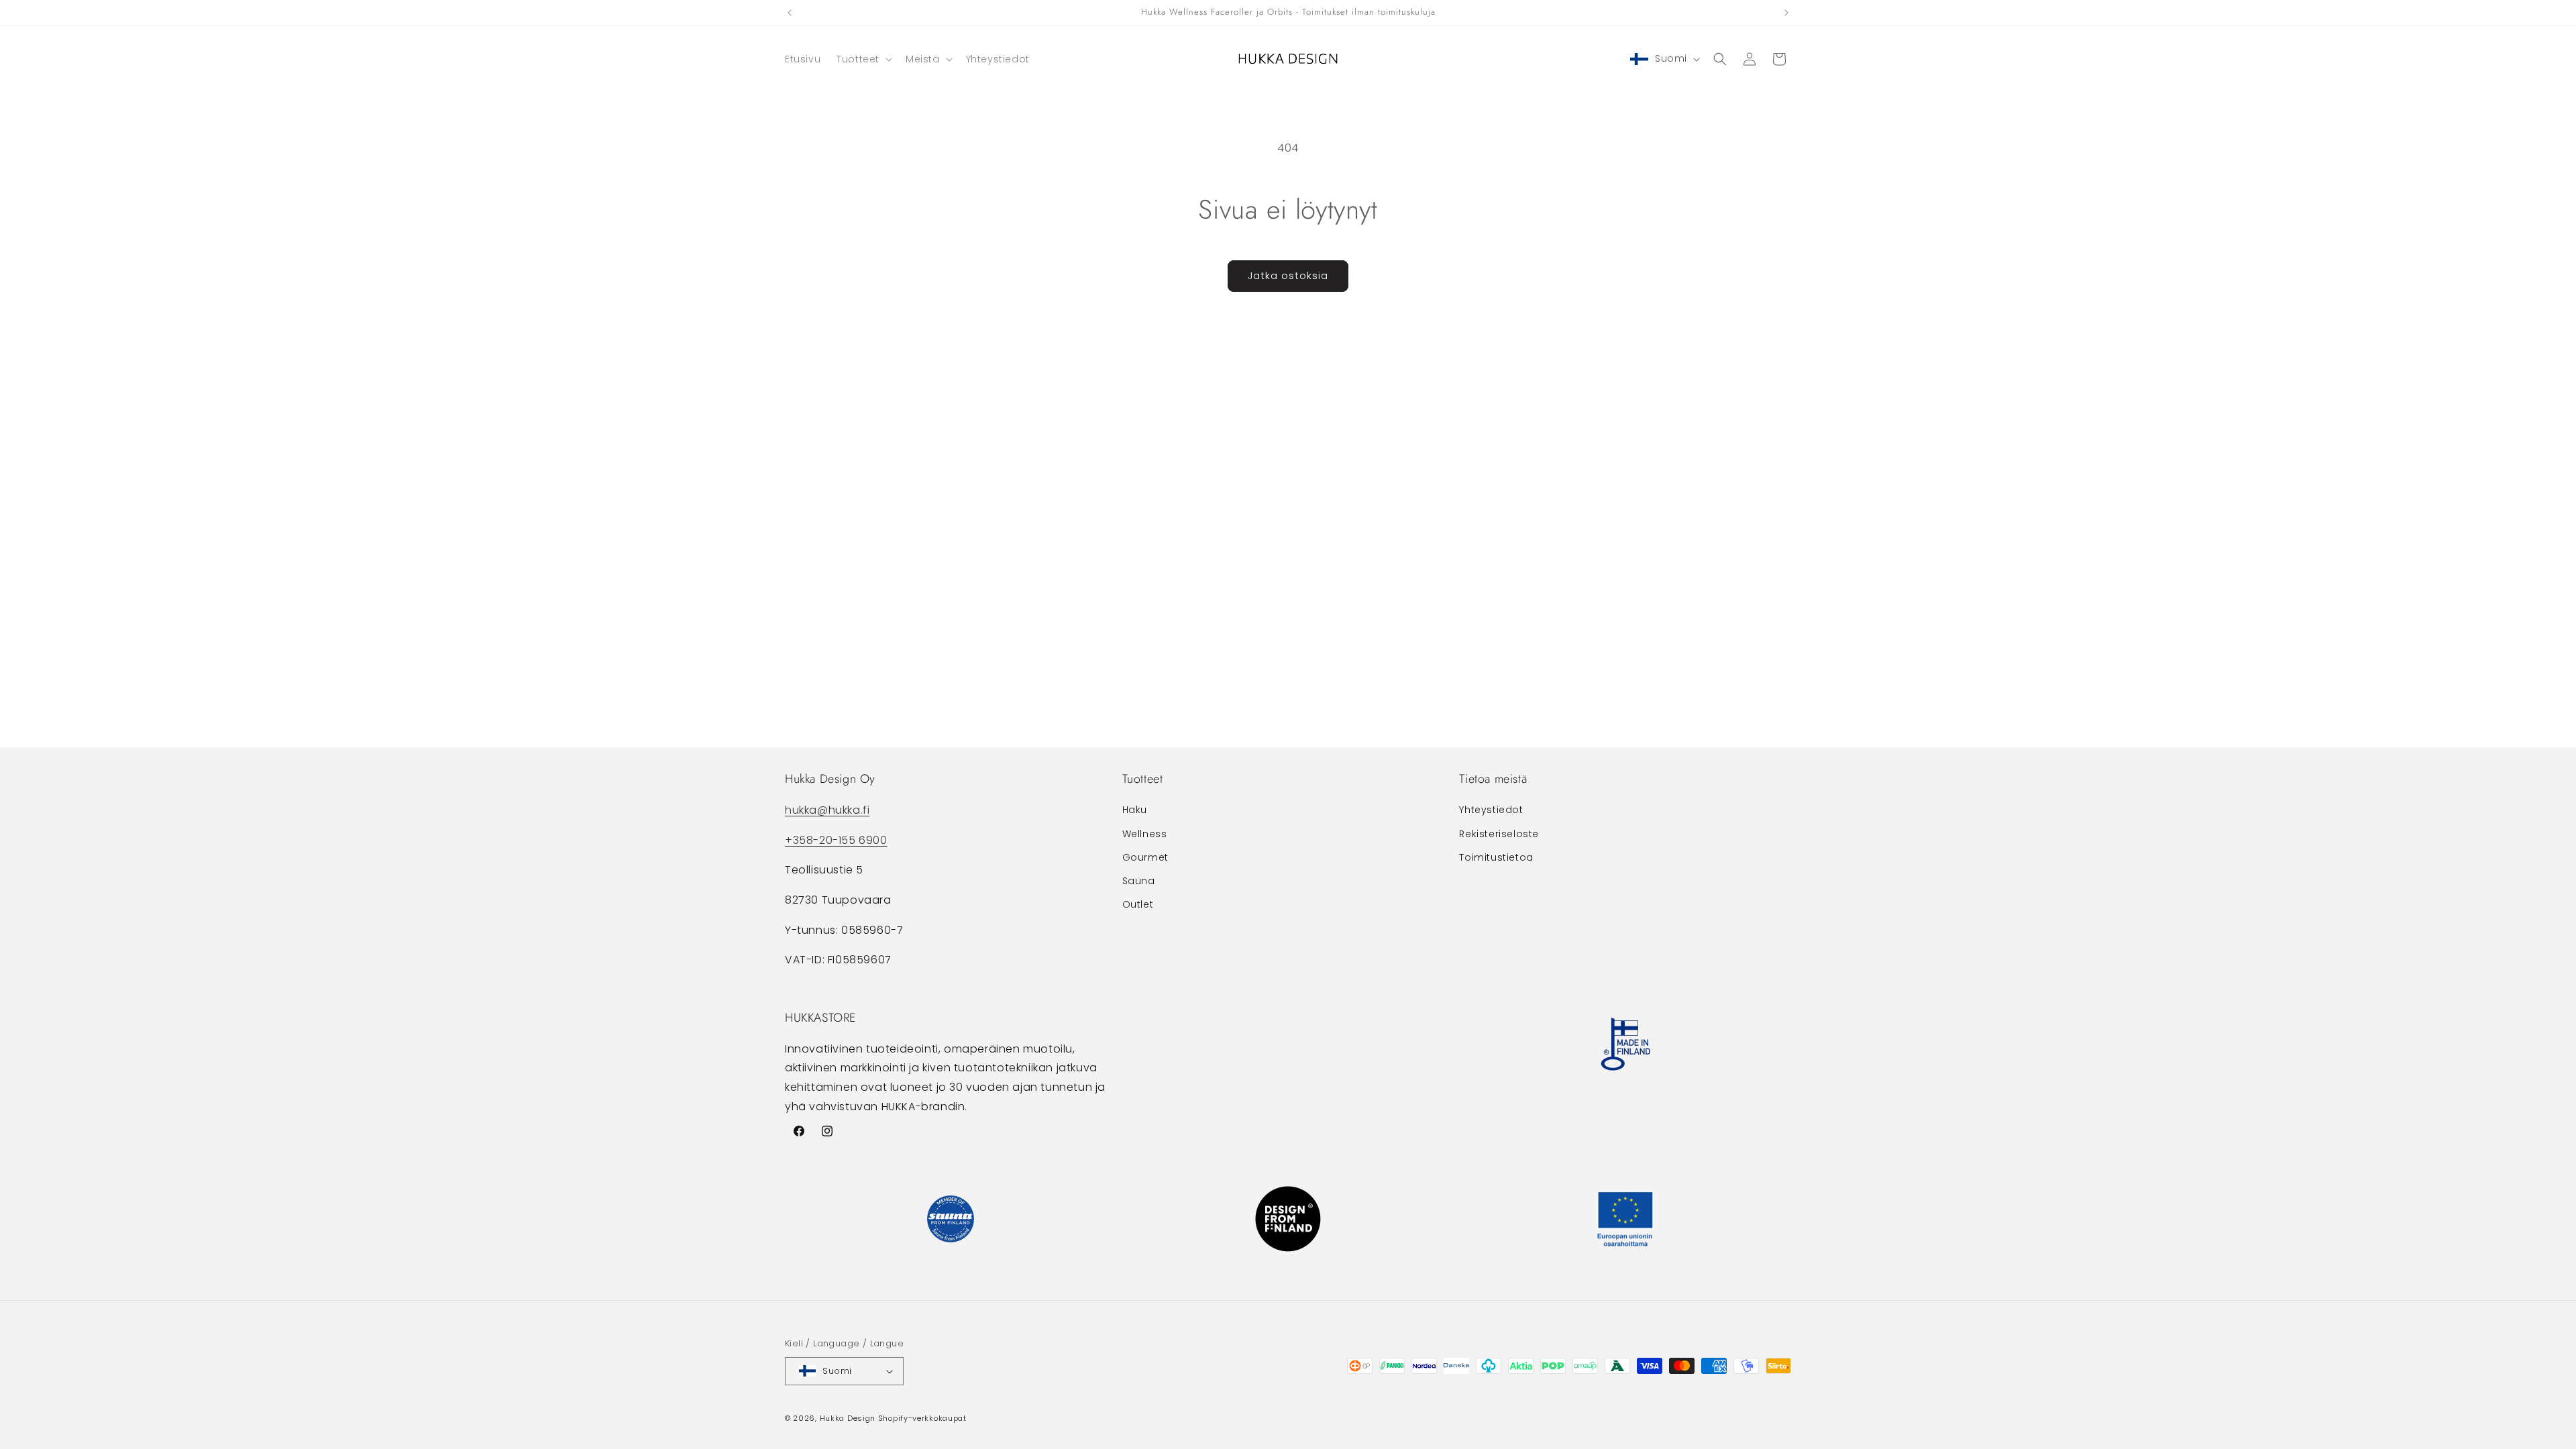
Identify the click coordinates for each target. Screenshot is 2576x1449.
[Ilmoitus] (1786, 13)
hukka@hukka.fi (827, 809)
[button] (863, 59)
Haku (1135, 810)
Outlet (1138, 904)
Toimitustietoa (1496, 857)
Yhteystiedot (1491, 810)
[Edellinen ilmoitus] (790, 13)
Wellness (1145, 833)
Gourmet (1145, 857)
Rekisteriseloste (1499, 833)
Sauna (1139, 881)
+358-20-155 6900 (836, 840)
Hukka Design (848, 1418)
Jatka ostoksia (1288, 275)
